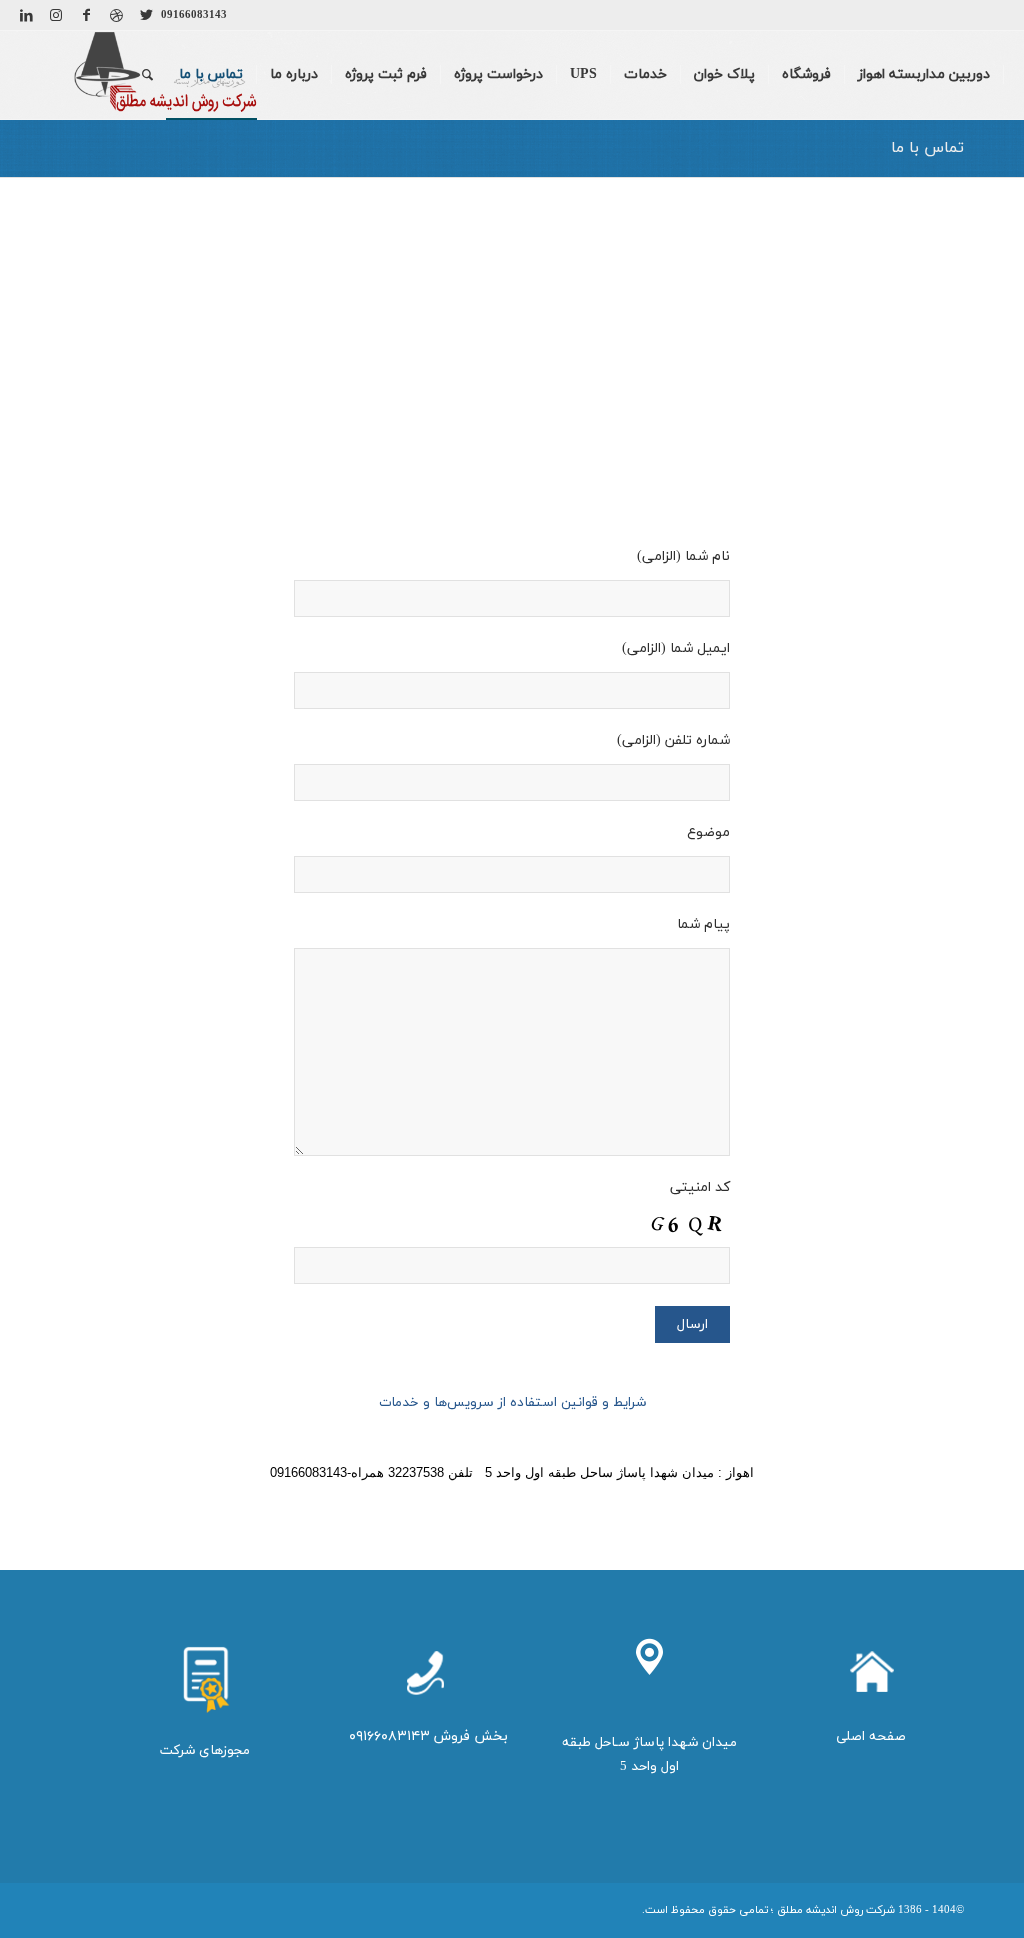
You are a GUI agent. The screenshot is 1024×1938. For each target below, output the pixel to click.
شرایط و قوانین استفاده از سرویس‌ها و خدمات (512, 1402)
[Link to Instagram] (56, 15)
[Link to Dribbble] (116, 15)
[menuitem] (924, 75)
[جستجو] (147, 75)
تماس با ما (927, 148)
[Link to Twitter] (146, 15)
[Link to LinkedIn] (26, 15)
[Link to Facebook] (86, 15)
